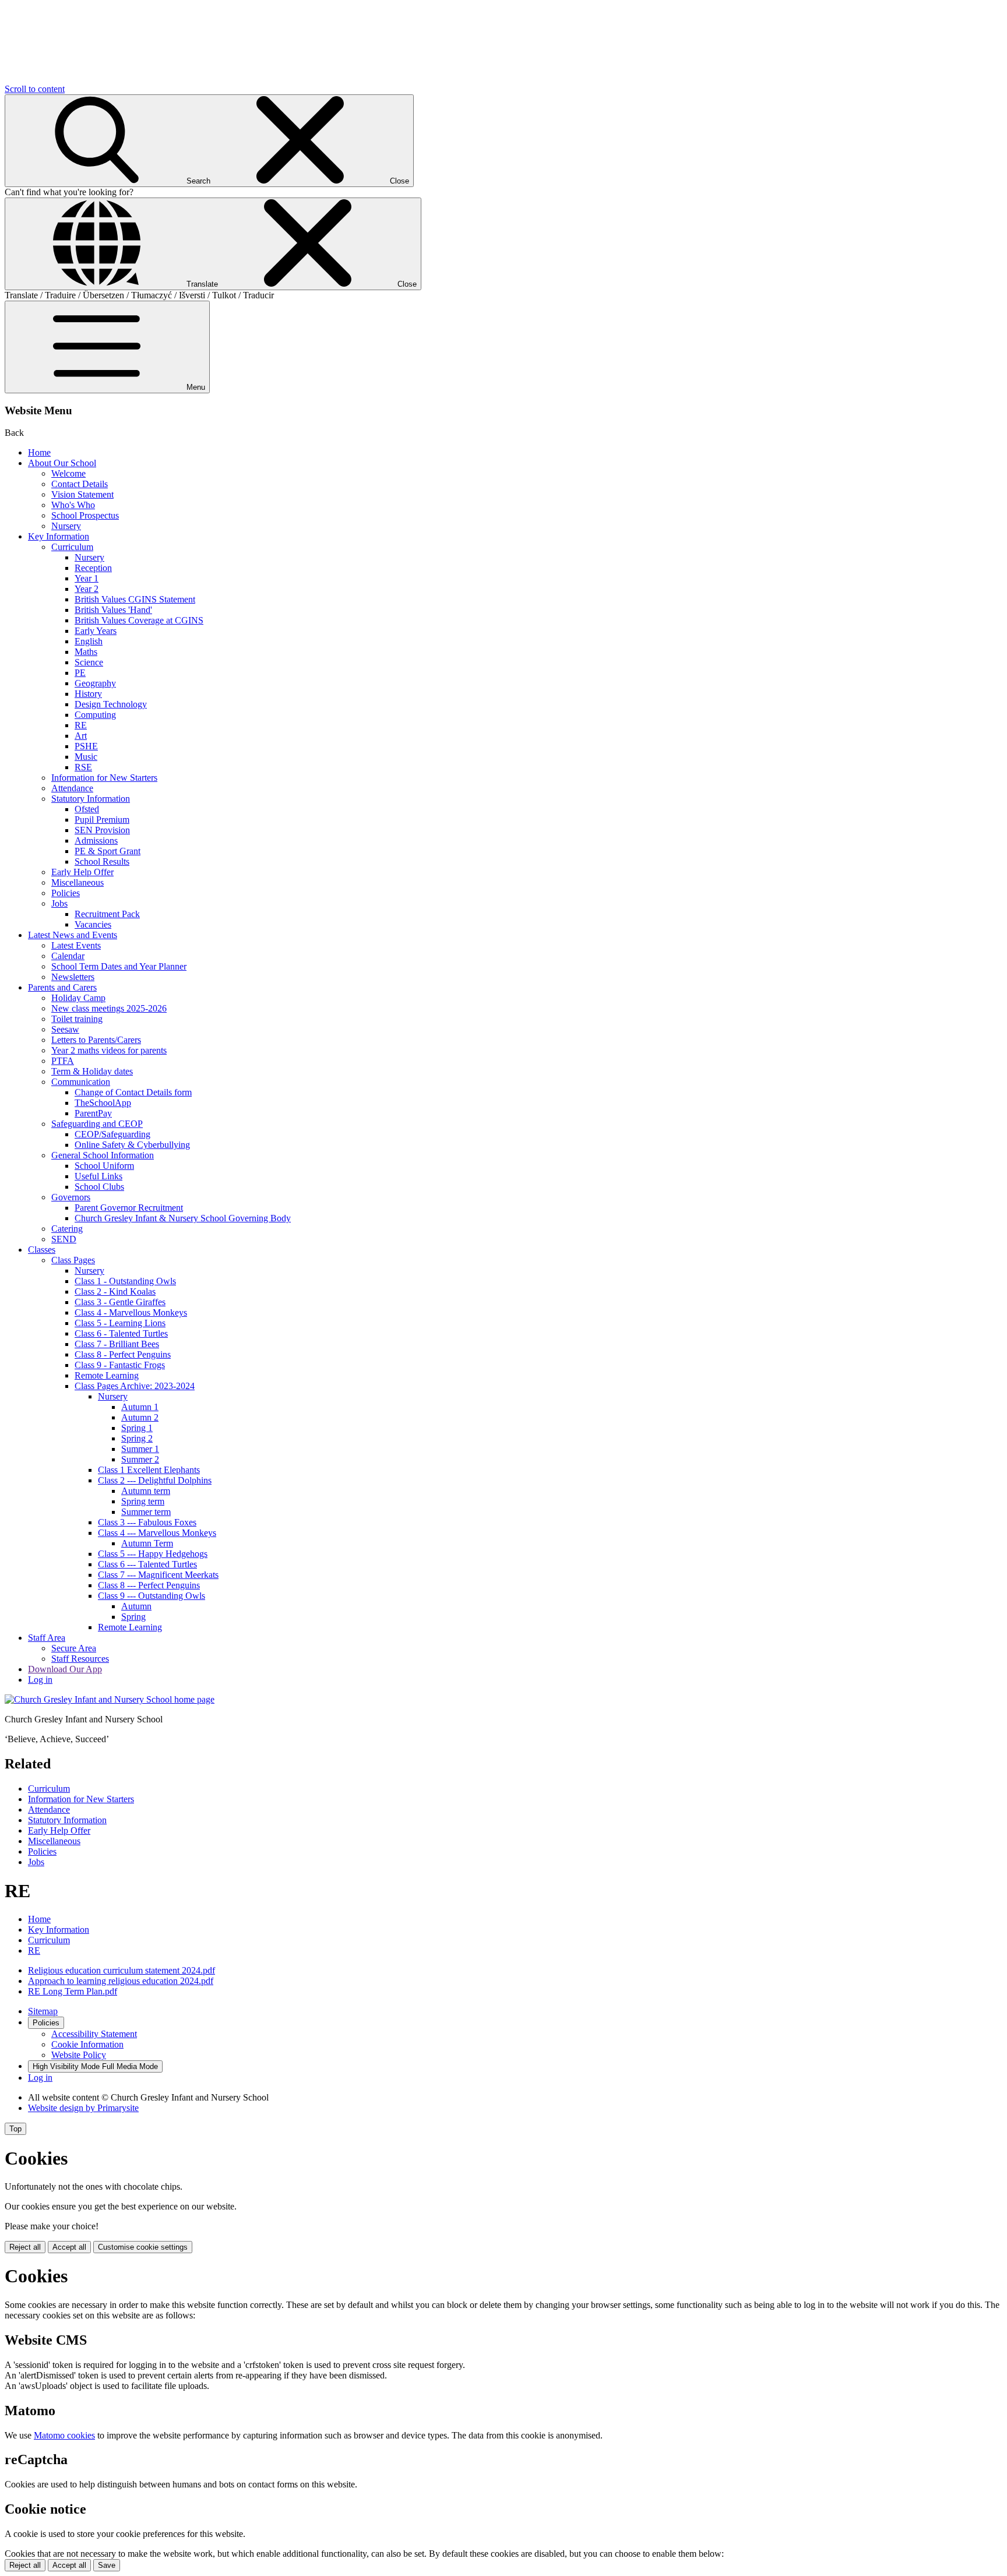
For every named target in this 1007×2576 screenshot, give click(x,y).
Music (86, 757)
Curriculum (72, 547)
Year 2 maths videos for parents (109, 1050)
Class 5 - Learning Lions (120, 1323)
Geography (95, 683)
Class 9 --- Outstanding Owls (152, 1596)
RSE (83, 767)
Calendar (68, 956)
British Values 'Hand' (113, 610)
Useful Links (98, 1176)
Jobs (59, 903)
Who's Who (73, 505)
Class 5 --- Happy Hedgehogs (153, 1554)
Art (81, 736)
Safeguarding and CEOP (97, 1124)
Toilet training (77, 1019)
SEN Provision (102, 830)
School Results (102, 861)
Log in (40, 1680)
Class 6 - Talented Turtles (121, 1333)
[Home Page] (110, 1699)
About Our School (62, 463)
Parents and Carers (62, 987)
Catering (67, 1229)
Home (39, 452)
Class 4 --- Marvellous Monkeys (157, 1533)
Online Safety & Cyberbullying (132, 1145)
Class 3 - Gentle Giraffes (120, 1302)
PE (80, 673)
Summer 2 (140, 1459)
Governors (71, 1197)
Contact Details (80, 484)
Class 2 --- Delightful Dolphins (155, 1480)
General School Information (103, 1155)
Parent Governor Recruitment (129, 1208)
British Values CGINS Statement (135, 599)
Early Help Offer (82, 872)
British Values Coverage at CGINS (139, 620)
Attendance (72, 788)
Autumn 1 (140, 1407)
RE (81, 725)
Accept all (69, 2247)
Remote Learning (107, 1375)
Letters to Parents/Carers (96, 1040)
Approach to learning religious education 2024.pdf (121, 1981)
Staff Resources (80, 1659)
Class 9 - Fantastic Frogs (120, 1365)
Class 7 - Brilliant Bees (117, 1344)
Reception (93, 568)
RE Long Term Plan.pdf (73, 1991)
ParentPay (93, 1113)
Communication (81, 1082)
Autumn (136, 1606)
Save (107, 2565)
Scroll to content (35, 89)
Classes (42, 1250)
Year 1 (87, 578)
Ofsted (87, 809)
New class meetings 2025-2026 (109, 1008)
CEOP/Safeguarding (112, 1134)
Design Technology (111, 704)
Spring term (143, 1501)
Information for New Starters (104, 778)
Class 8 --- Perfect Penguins (149, 1585)
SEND (64, 1239)
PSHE (86, 746)
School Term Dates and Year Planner (119, 966)
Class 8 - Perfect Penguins (123, 1354)
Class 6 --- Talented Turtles (147, 1564)
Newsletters (73, 977)
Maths (86, 652)
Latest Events (76, 945)
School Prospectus (85, 515)
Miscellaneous (78, 882)
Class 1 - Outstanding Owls (125, 1281)
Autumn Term (147, 1543)
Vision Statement (82, 494)
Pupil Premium (102, 820)
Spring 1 (137, 1428)
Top (15, 2129)
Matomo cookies (64, 2435)
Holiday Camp (78, 998)
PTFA (63, 1061)
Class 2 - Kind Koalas (115, 1291)
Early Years (96, 631)
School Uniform (104, 1166)
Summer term (146, 1512)
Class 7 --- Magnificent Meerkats (158, 1575)
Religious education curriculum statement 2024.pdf (122, 1970)
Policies (66, 893)
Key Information (59, 536)
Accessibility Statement (94, 2034)
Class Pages (73, 1260)
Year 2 (87, 589)
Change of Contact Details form (133, 1092)
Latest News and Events (73, 935)
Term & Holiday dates (92, 1071)
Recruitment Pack (107, 914)
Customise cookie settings (143, 2247)
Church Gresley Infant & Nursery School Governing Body (183, 1218)
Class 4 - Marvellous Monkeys (131, 1312)
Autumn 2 (140, 1417)
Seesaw (65, 1029)
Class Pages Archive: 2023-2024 (135, 1386)
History (88, 694)
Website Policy (79, 2055)
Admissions (96, 841)
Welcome (68, 473)
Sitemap (43, 2011)
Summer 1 (140, 1449)
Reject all (25, 2247)
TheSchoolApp (103, 1103)
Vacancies (93, 924)
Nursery (66, 526)
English (89, 641)
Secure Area (74, 1648)
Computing (95, 715)
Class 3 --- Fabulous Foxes (147, 1522)
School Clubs (99, 1187)
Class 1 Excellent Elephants (149, 1470)
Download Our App (65, 1669)
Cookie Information (87, 2044)
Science (89, 662)
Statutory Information (91, 799)
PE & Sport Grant (108, 851)
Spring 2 (137, 1438)
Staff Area (47, 1638)
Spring (133, 1617)
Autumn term (146, 1491)
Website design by (83, 2108)
